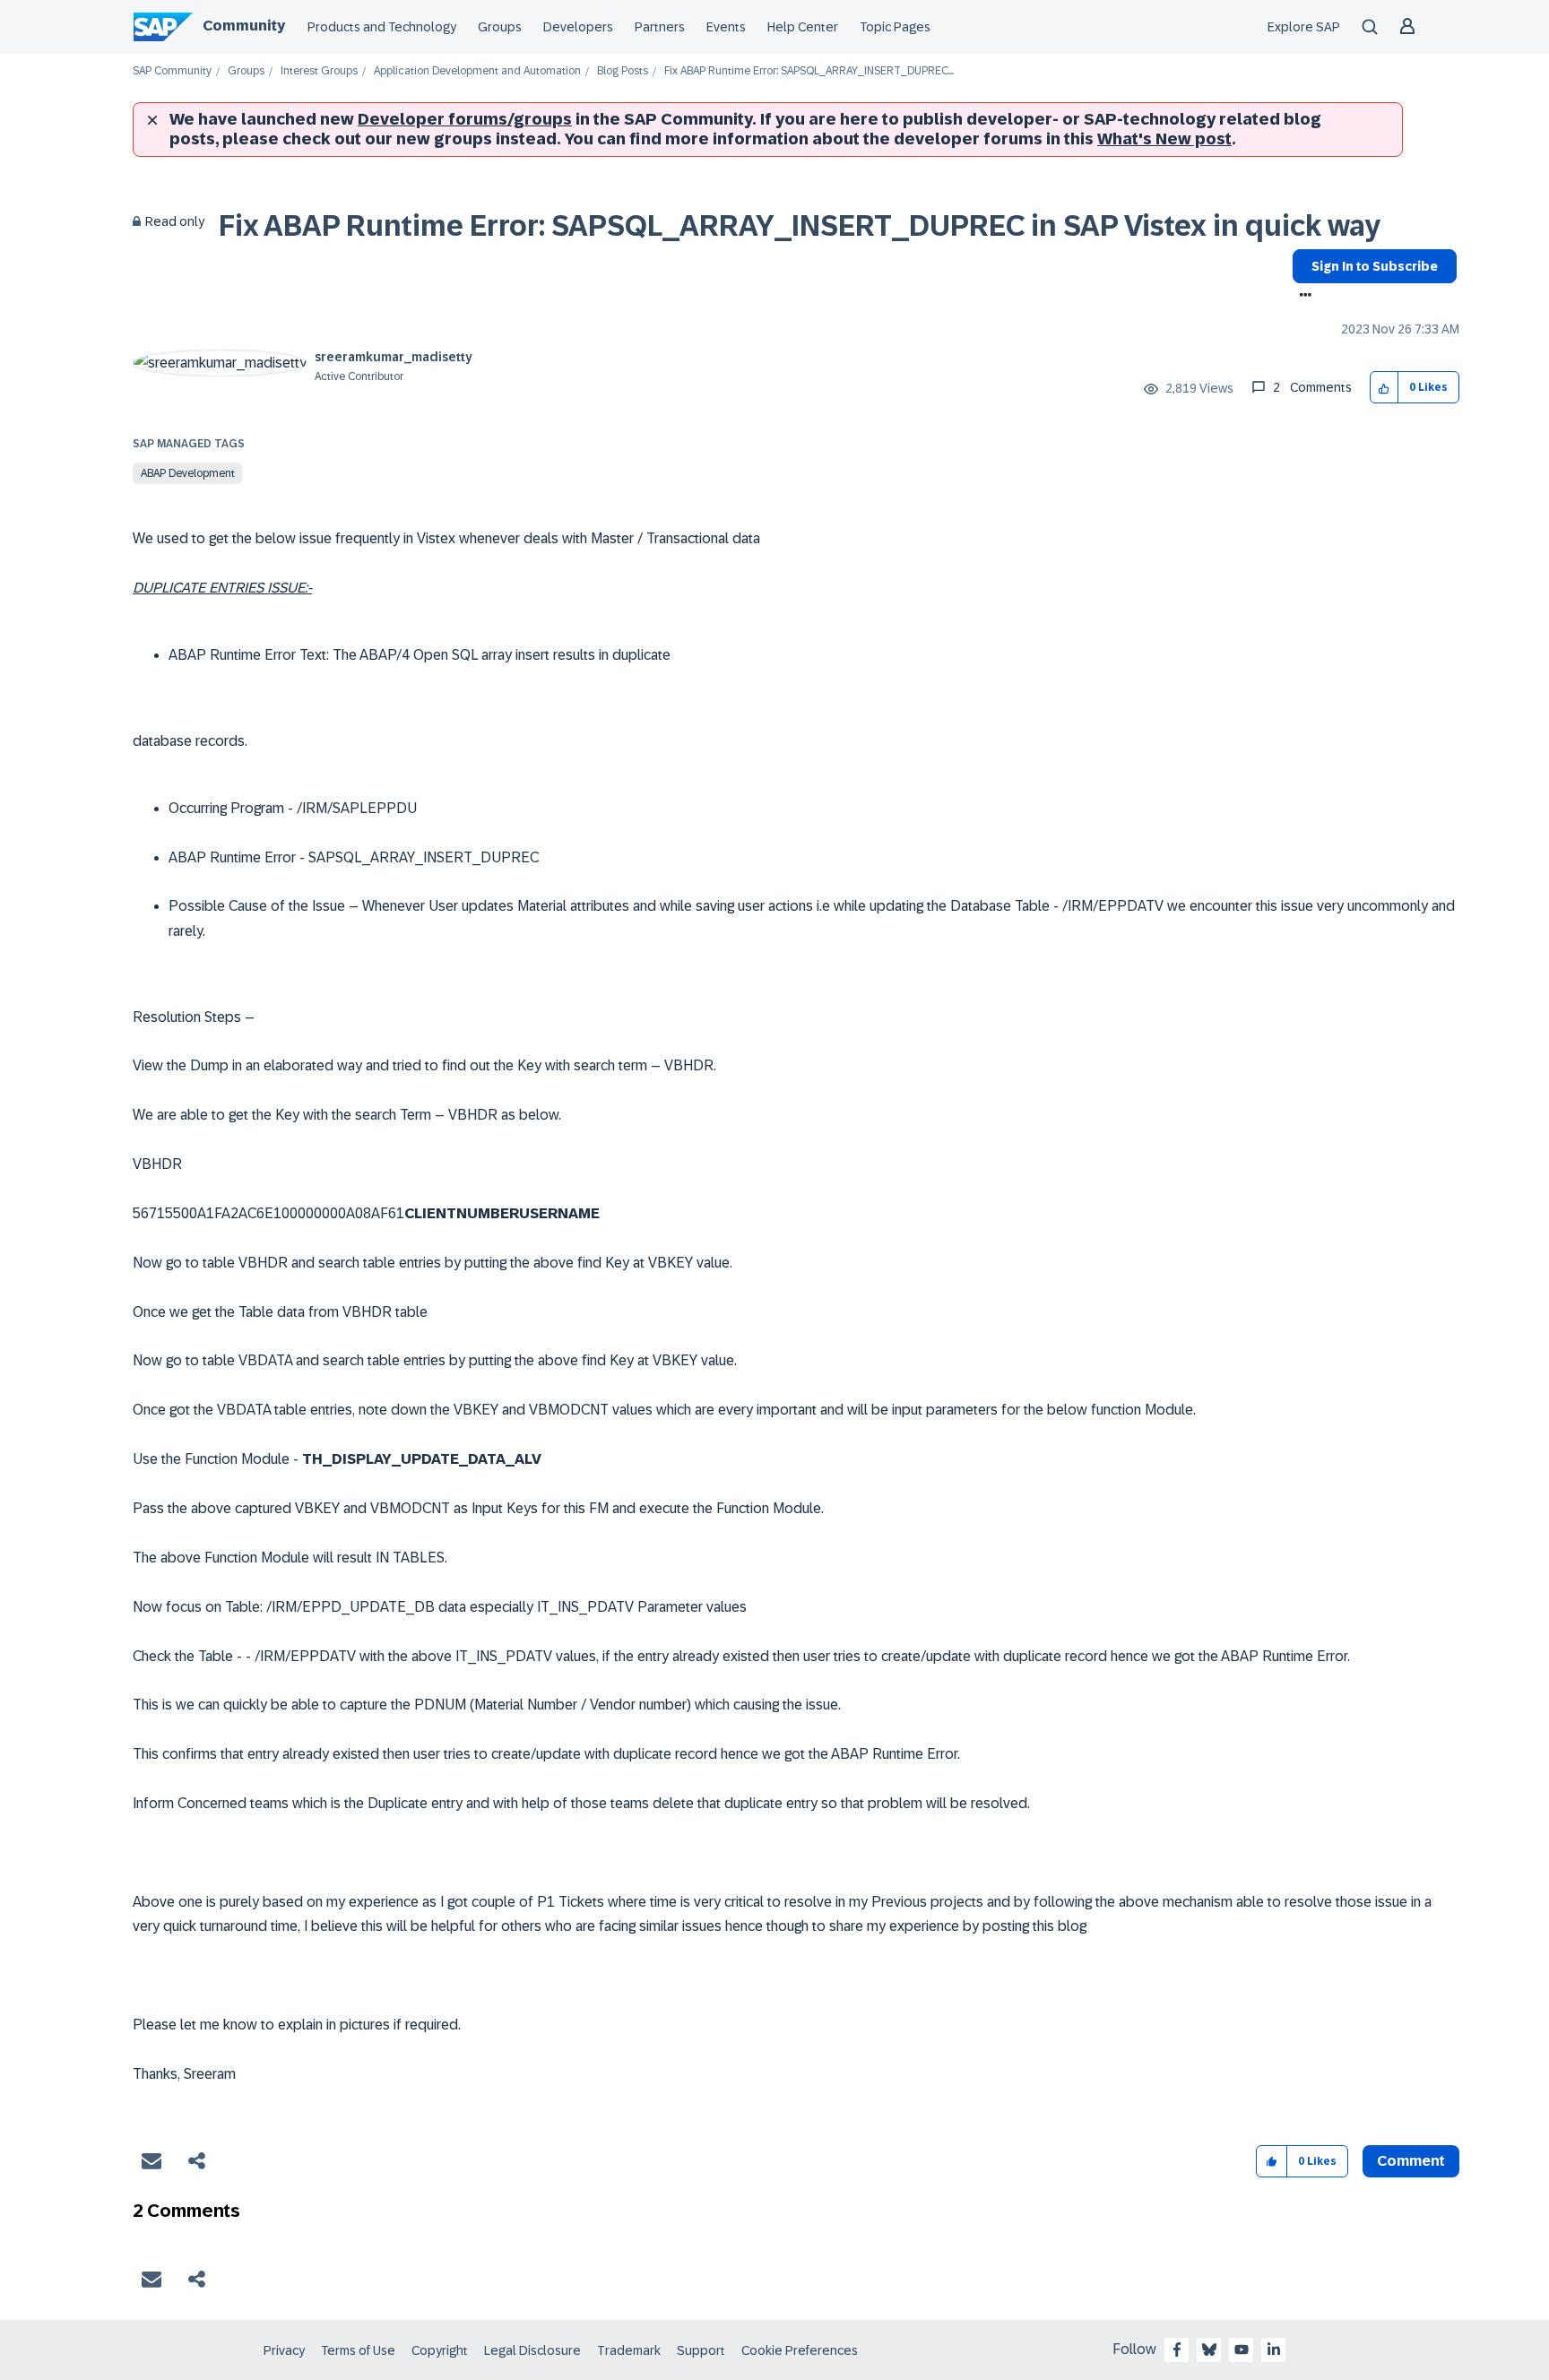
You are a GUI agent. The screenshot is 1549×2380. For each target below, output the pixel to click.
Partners (660, 27)
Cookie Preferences (800, 2350)
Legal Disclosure (532, 2350)
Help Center (803, 27)
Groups (500, 27)
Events (726, 27)
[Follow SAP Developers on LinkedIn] (1274, 2350)
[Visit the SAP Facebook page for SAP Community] (1177, 2350)
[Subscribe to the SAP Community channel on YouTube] (1242, 2350)
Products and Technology (382, 27)
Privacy (284, 2350)
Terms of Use (358, 2350)
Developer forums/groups (465, 119)
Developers (578, 27)
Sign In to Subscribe (1375, 266)
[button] (1385, 388)
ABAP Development (188, 473)
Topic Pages (895, 27)
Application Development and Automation (477, 71)
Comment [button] (1411, 2161)
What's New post (1164, 139)
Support (701, 2350)
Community (244, 26)
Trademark (629, 2350)
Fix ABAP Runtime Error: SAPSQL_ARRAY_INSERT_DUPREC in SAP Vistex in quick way (800, 226)
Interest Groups (319, 71)
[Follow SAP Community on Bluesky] (1209, 2350)
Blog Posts (623, 71)
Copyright (440, 2350)
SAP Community (172, 71)
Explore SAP (1304, 27)
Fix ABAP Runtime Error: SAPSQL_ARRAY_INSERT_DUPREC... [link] (809, 71)
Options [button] (1302, 297)
